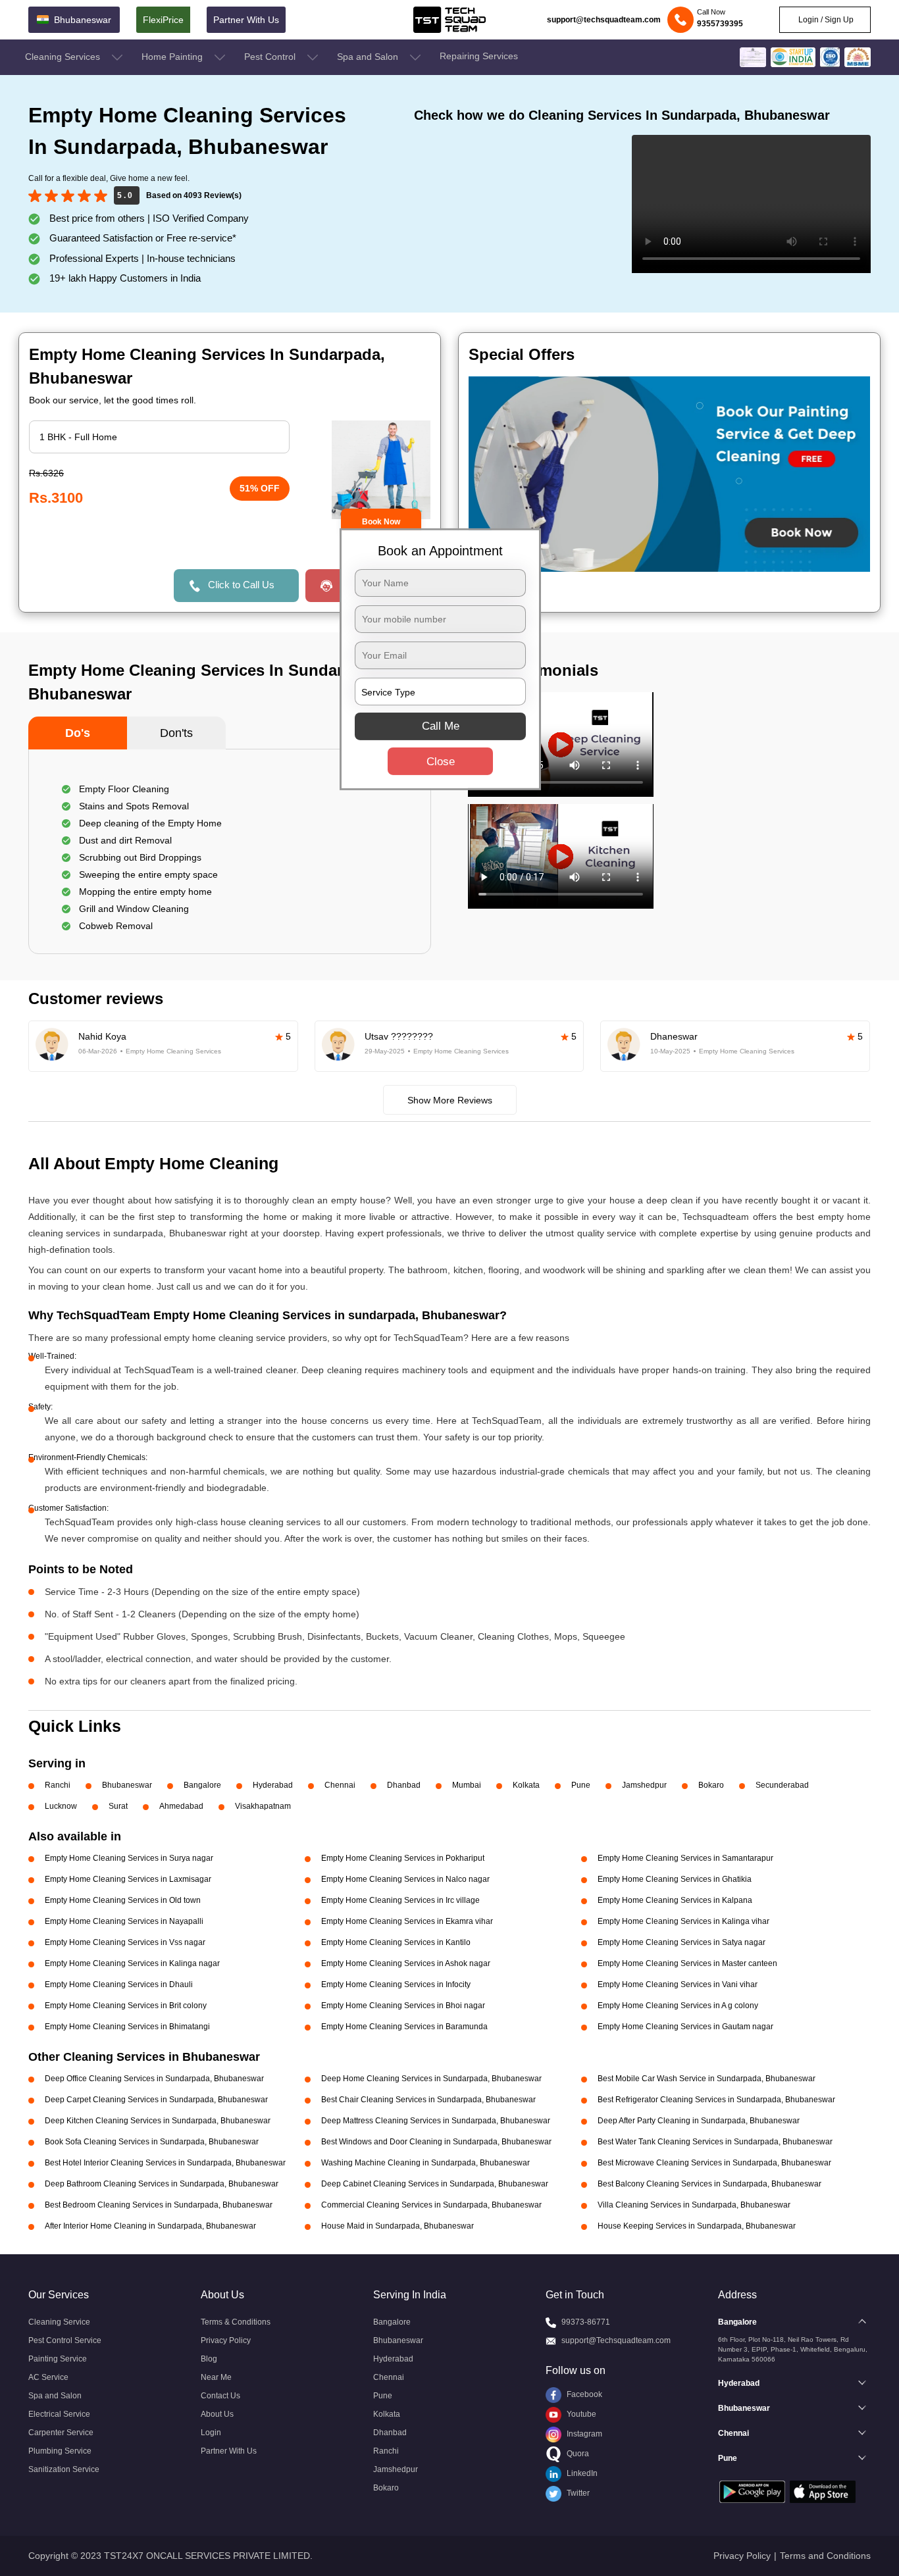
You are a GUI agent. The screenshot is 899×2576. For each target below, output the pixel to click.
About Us (217, 2414)
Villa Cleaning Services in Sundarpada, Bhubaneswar (694, 2205)
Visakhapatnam (263, 1806)
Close (441, 762)
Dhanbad (404, 1785)
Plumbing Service (60, 2451)
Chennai (340, 1785)
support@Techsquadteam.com (616, 2340)
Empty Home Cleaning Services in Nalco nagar (405, 1879)
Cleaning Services (64, 57)
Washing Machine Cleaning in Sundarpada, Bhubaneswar (425, 2163)
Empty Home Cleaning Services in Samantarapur (685, 1858)
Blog (209, 2359)
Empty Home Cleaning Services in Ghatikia (675, 1879)
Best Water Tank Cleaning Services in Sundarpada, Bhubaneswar (715, 2142)
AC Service (48, 2377)
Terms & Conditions (236, 2322)
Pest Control (271, 57)
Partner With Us (246, 20)
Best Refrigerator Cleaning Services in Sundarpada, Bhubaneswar (716, 2100)
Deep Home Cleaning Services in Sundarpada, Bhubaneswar (431, 2079)
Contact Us (220, 2396)
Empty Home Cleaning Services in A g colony (678, 2006)
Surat (118, 1806)
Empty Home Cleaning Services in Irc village (400, 1900)
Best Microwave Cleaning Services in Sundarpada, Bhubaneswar (714, 2163)
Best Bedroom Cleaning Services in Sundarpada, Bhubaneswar (159, 2205)
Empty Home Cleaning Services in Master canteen (687, 1963)
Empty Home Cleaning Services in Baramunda (404, 2027)
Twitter (577, 2493)
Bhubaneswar (127, 1785)
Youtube (580, 2414)
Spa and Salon (369, 57)
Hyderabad (273, 1785)
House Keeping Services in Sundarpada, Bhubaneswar (697, 2226)
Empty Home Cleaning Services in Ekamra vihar (407, 1921)
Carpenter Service (61, 2433)
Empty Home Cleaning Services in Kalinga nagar (132, 1963)
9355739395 (720, 24)
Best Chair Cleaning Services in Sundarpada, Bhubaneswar (428, 2100)
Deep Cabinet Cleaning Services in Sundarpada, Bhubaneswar (435, 2184)
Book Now (381, 522)
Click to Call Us (241, 585)
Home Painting (173, 57)
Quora (577, 2454)
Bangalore (202, 1785)
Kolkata (526, 1785)
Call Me (441, 726)
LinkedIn (581, 2473)
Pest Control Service (65, 2340)
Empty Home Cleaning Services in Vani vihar (678, 1984)
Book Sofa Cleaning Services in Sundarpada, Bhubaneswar (152, 2142)
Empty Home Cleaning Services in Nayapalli (124, 1921)
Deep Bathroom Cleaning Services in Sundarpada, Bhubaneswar (162, 2184)
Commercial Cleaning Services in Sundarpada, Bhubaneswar (431, 2205)
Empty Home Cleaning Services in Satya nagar (681, 1942)
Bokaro (711, 1785)
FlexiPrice (163, 20)
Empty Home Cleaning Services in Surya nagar (129, 1858)
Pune (581, 1785)
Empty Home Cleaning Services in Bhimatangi (127, 2027)
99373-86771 (586, 2322)
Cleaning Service (59, 2322)
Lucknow (61, 1806)
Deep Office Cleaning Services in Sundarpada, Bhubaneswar (154, 2079)
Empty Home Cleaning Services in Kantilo (396, 1942)
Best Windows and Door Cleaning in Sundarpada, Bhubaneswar (436, 2142)
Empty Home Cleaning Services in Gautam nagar (685, 2027)
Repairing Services (479, 56)
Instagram (583, 2434)
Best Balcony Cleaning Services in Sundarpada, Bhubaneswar (709, 2184)
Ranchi (58, 1785)
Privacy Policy (226, 2340)
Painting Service (58, 2359)
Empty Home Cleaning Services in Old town (123, 1900)
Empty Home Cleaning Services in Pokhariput (403, 1858)
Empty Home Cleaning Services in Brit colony (126, 2006)
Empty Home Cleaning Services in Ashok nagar (406, 1963)
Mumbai (467, 1785)
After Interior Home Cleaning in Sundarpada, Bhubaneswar (150, 2226)
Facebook (583, 2394)
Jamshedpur (644, 1785)
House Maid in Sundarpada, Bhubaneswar (398, 2226)
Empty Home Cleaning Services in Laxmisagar (128, 1879)
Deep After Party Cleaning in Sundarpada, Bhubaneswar (699, 2121)
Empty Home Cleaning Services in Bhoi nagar (403, 2006)
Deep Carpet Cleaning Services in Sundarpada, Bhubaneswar (156, 2100)
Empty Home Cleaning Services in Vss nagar (125, 1942)
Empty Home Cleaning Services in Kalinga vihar (683, 1921)
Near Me (216, 2377)
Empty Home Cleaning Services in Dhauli (119, 1984)
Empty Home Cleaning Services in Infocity (396, 1984)
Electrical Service (59, 2414)
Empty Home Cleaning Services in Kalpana (675, 1900)
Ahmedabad (181, 1806)
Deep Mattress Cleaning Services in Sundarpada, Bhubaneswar (436, 2121)
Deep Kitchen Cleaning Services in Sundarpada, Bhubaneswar (158, 2121)
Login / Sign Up (825, 20)
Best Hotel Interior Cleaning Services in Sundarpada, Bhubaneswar (165, 2163)
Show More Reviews (450, 1100)
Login (211, 2433)
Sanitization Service (64, 2469)
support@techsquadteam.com (604, 20)
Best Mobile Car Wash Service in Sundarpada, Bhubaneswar (706, 2079)
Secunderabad (782, 1785)
